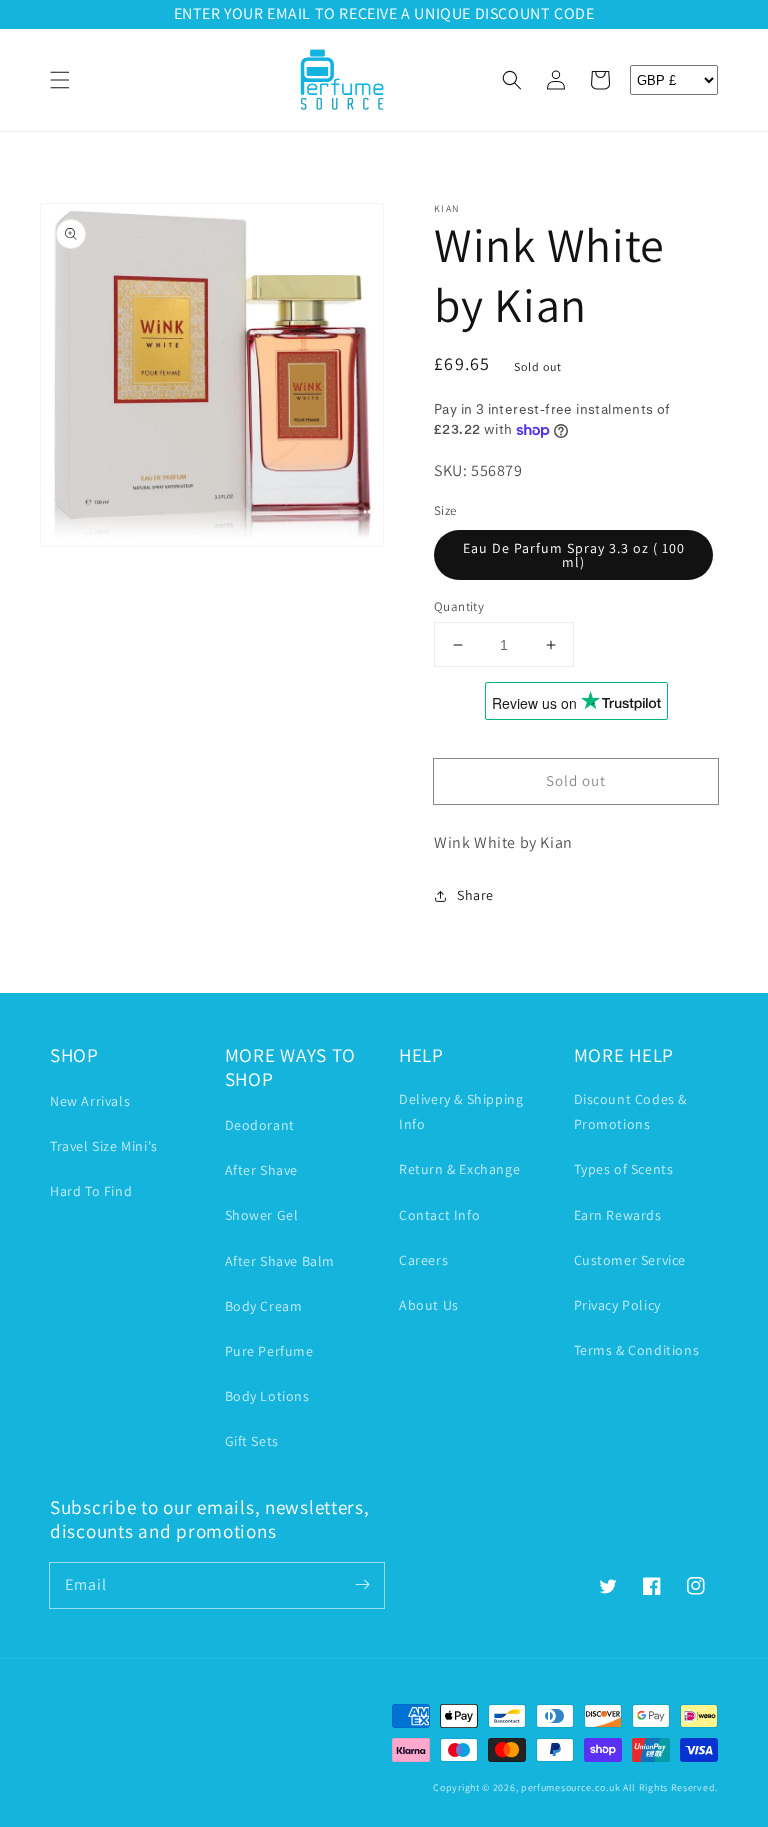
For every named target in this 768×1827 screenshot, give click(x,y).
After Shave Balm (280, 1261)
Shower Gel (262, 1215)
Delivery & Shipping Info (461, 1111)
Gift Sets (252, 1441)
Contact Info (439, 1215)
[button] (60, 80)
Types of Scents (624, 1169)
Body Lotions (267, 1396)
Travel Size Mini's (104, 1146)
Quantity (459, 606)
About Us (429, 1305)
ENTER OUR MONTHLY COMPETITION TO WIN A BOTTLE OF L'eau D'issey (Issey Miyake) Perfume (422, 13)
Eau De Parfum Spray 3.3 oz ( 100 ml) (574, 555)
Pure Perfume (269, 1351)
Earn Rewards (618, 1215)
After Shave (262, 1170)
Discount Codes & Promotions (631, 1111)
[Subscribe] (362, 1585)
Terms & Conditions (637, 1350)
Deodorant (260, 1125)
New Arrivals (90, 1101)
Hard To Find (91, 1191)
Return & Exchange (459, 1169)
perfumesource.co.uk (570, 1787)
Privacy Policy (617, 1305)
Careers (423, 1260)
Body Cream (264, 1306)
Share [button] (475, 895)
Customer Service (630, 1260)
